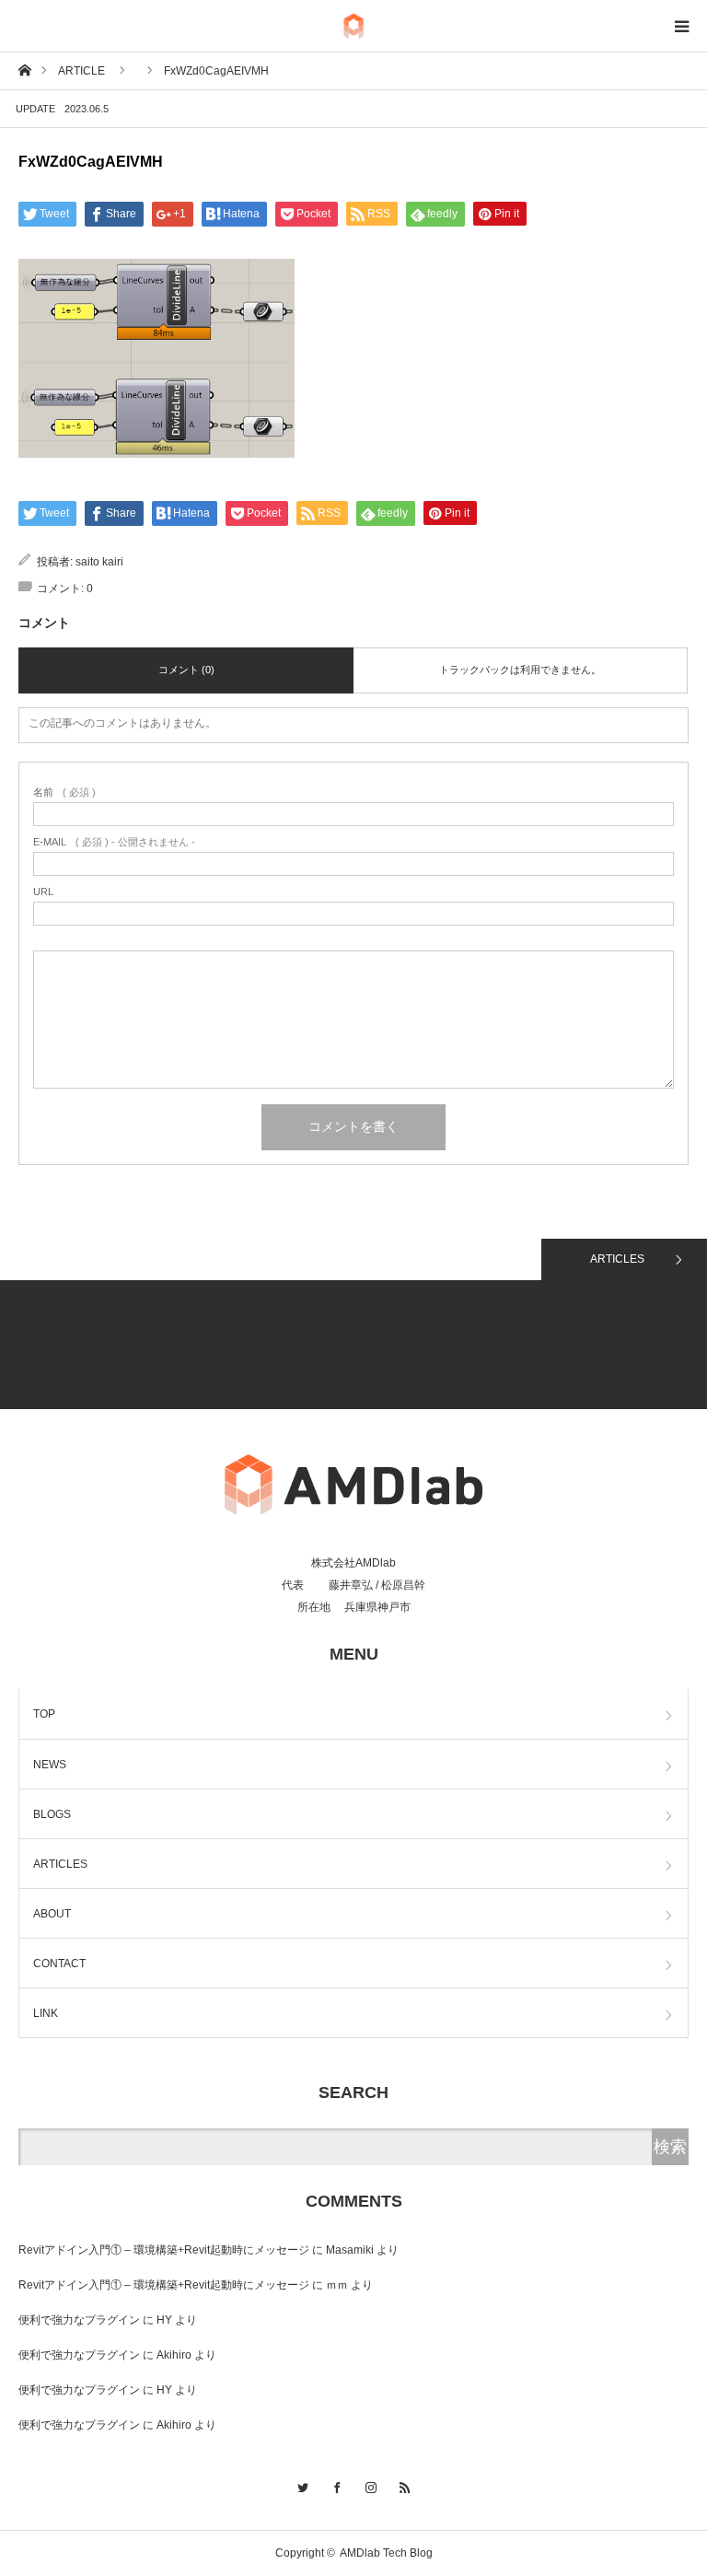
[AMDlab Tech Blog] (353, 26)
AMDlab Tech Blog (386, 2553)
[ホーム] (24, 70)
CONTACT (59, 1964)
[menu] (681, 26)
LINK (46, 2013)
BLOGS (52, 1814)
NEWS (50, 1765)
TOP (44, 1714)
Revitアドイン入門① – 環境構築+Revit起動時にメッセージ (164, 2250)
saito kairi (99, 562)
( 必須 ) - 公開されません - (114, 842)
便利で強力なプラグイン (79, 2320)
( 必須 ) (64, 793)
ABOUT (52, 1914)
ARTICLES (617, 1259)
